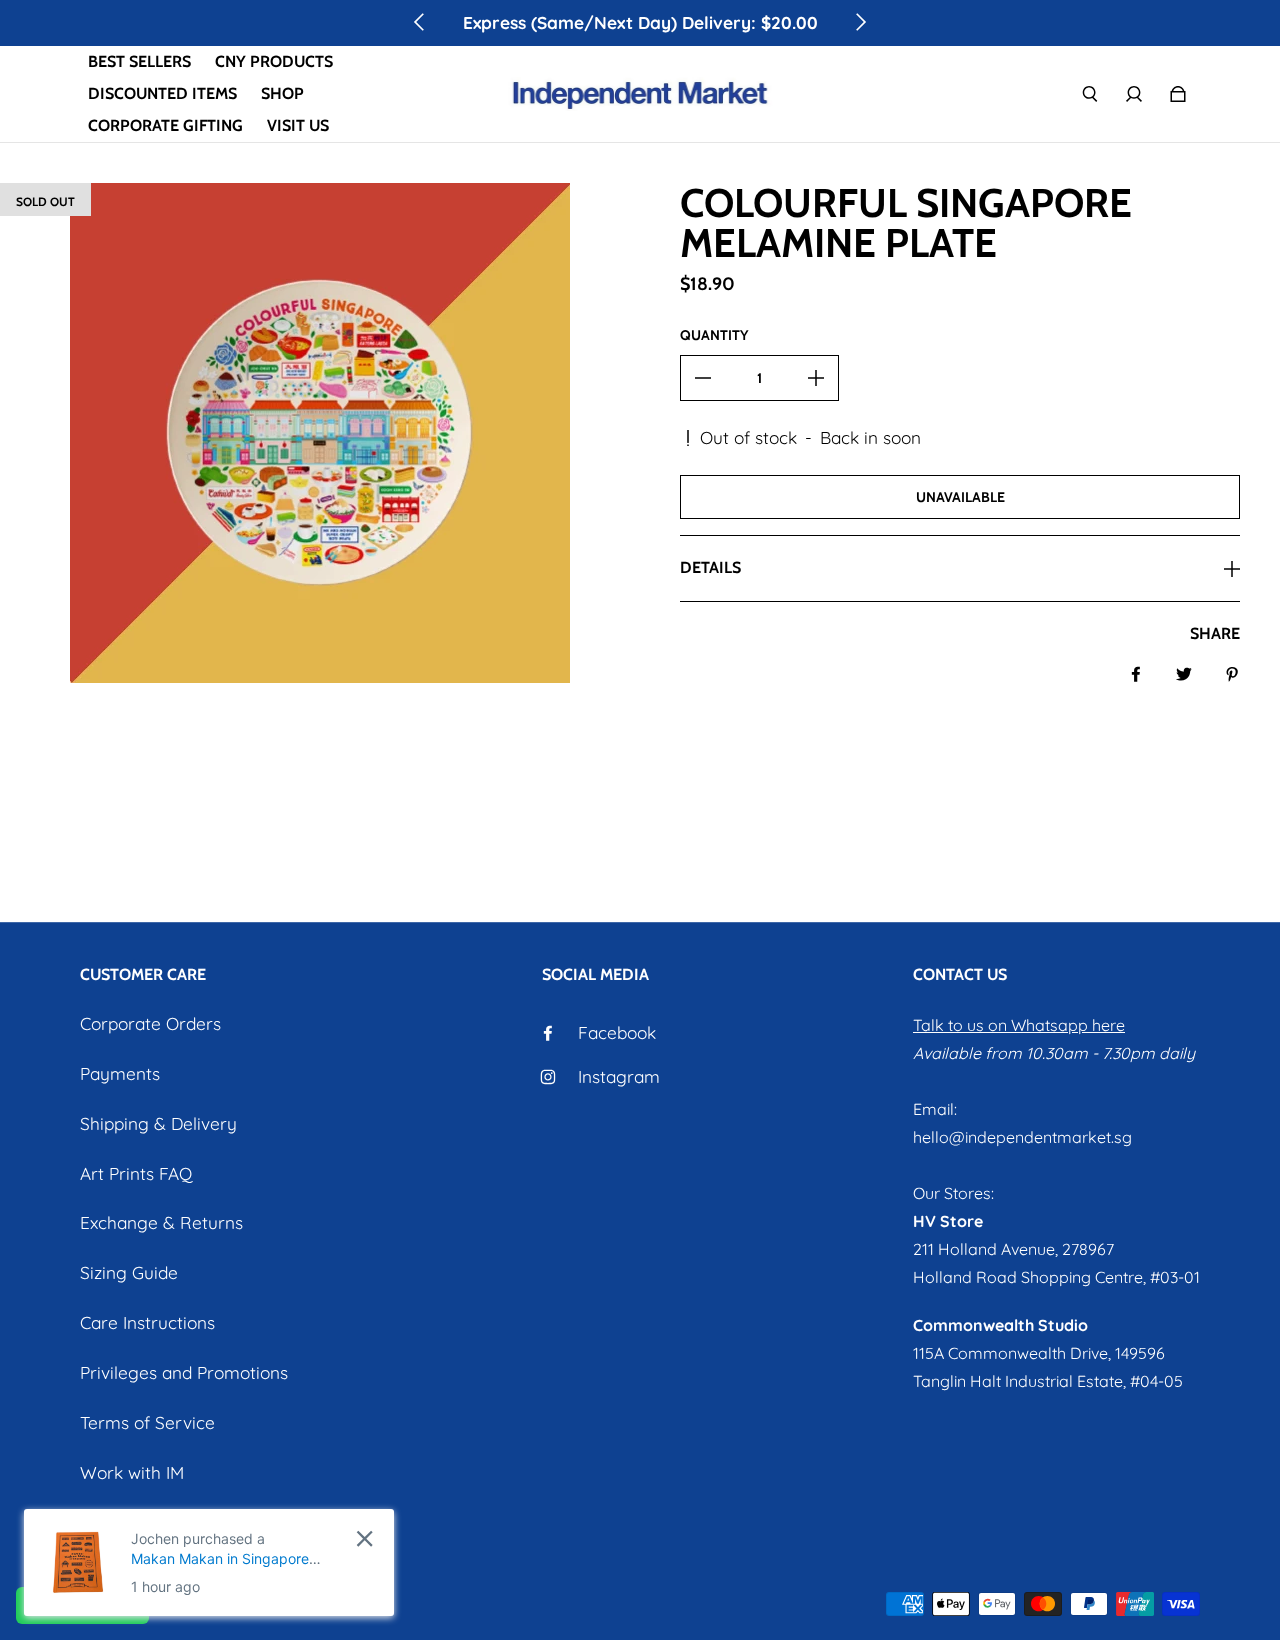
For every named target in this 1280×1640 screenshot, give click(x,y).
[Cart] (1178, 94)
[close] (364, 1538)
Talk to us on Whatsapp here (1019, 1025)
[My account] (1134, 94)
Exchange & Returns (161, 1222)
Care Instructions (147, 1322)
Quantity (714, 335)
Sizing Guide (129, 1272)
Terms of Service (147, 1422)
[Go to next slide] (860, 22)
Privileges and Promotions (184, 1372)
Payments (120, 1073)
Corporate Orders (150, 1023)
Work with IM (132, 1472)
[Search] (1090, 94)
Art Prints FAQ (136, 1173)
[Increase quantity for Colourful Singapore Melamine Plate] (816, 378)
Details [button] (710, 567)
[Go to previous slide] (420, 22)
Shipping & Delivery (158, 1123)
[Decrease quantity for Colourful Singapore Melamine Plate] (703, 378)
